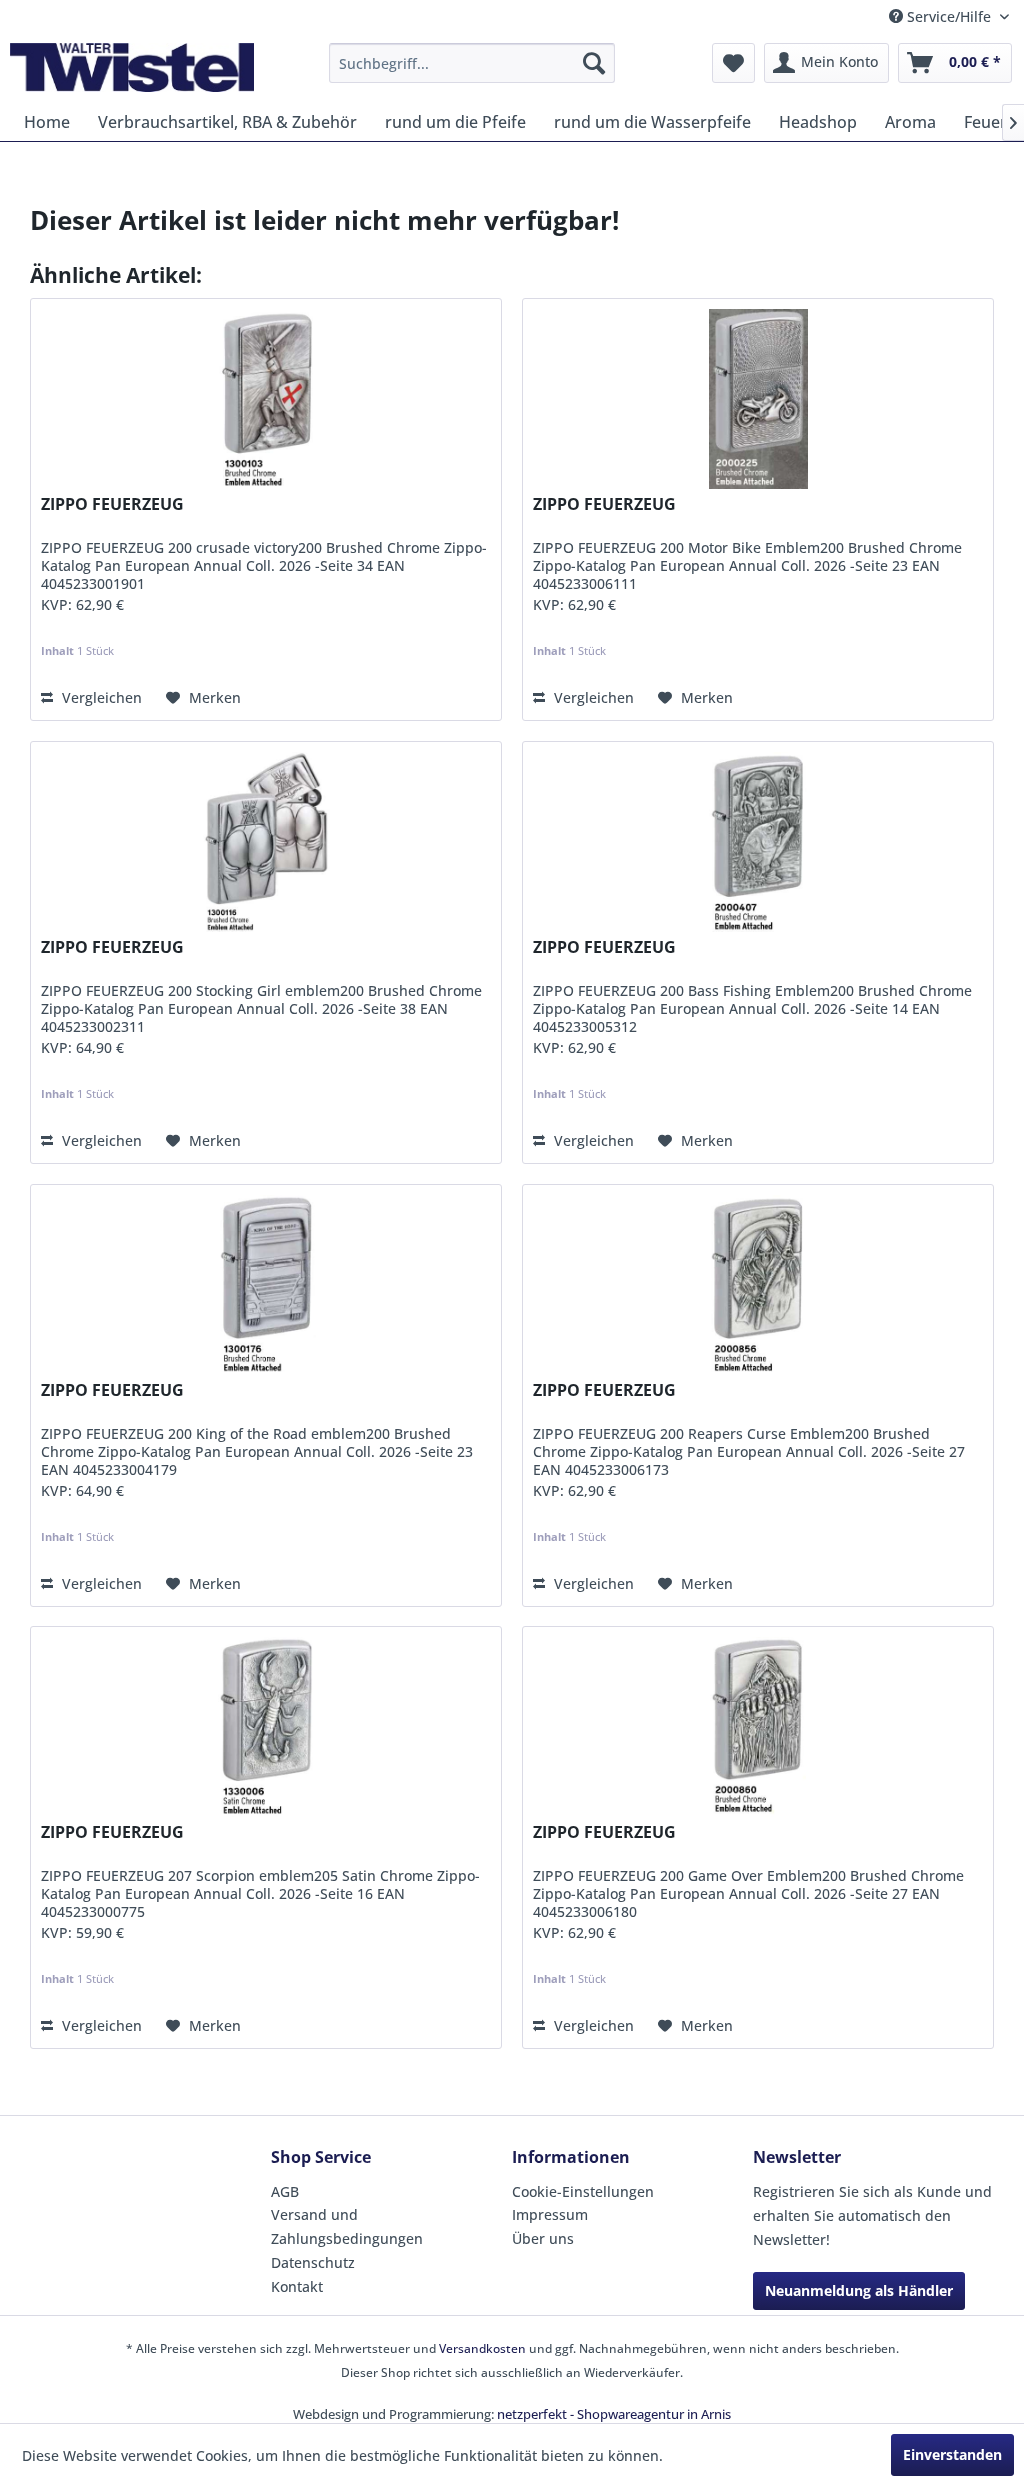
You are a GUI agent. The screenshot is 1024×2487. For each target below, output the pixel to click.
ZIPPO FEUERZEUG (112, 504)
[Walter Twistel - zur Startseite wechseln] (132, 68)
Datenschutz (313, 2262)
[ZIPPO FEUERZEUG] (266, 399)
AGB (285, 2191)
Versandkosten (482, 2348)
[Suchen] (594, 63)
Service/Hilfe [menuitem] (949, 16)
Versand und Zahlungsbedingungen (347, 2226)
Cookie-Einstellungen (583, 2191)
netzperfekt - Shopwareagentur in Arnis (614, 2414)
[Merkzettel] (733, 63)
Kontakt (297, 2286)
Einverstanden (952, 2454)
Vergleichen (100, 697)
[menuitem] (472, 63)
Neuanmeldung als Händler (859, 2290)
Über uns (543, 2238)
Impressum (550, 2214)
